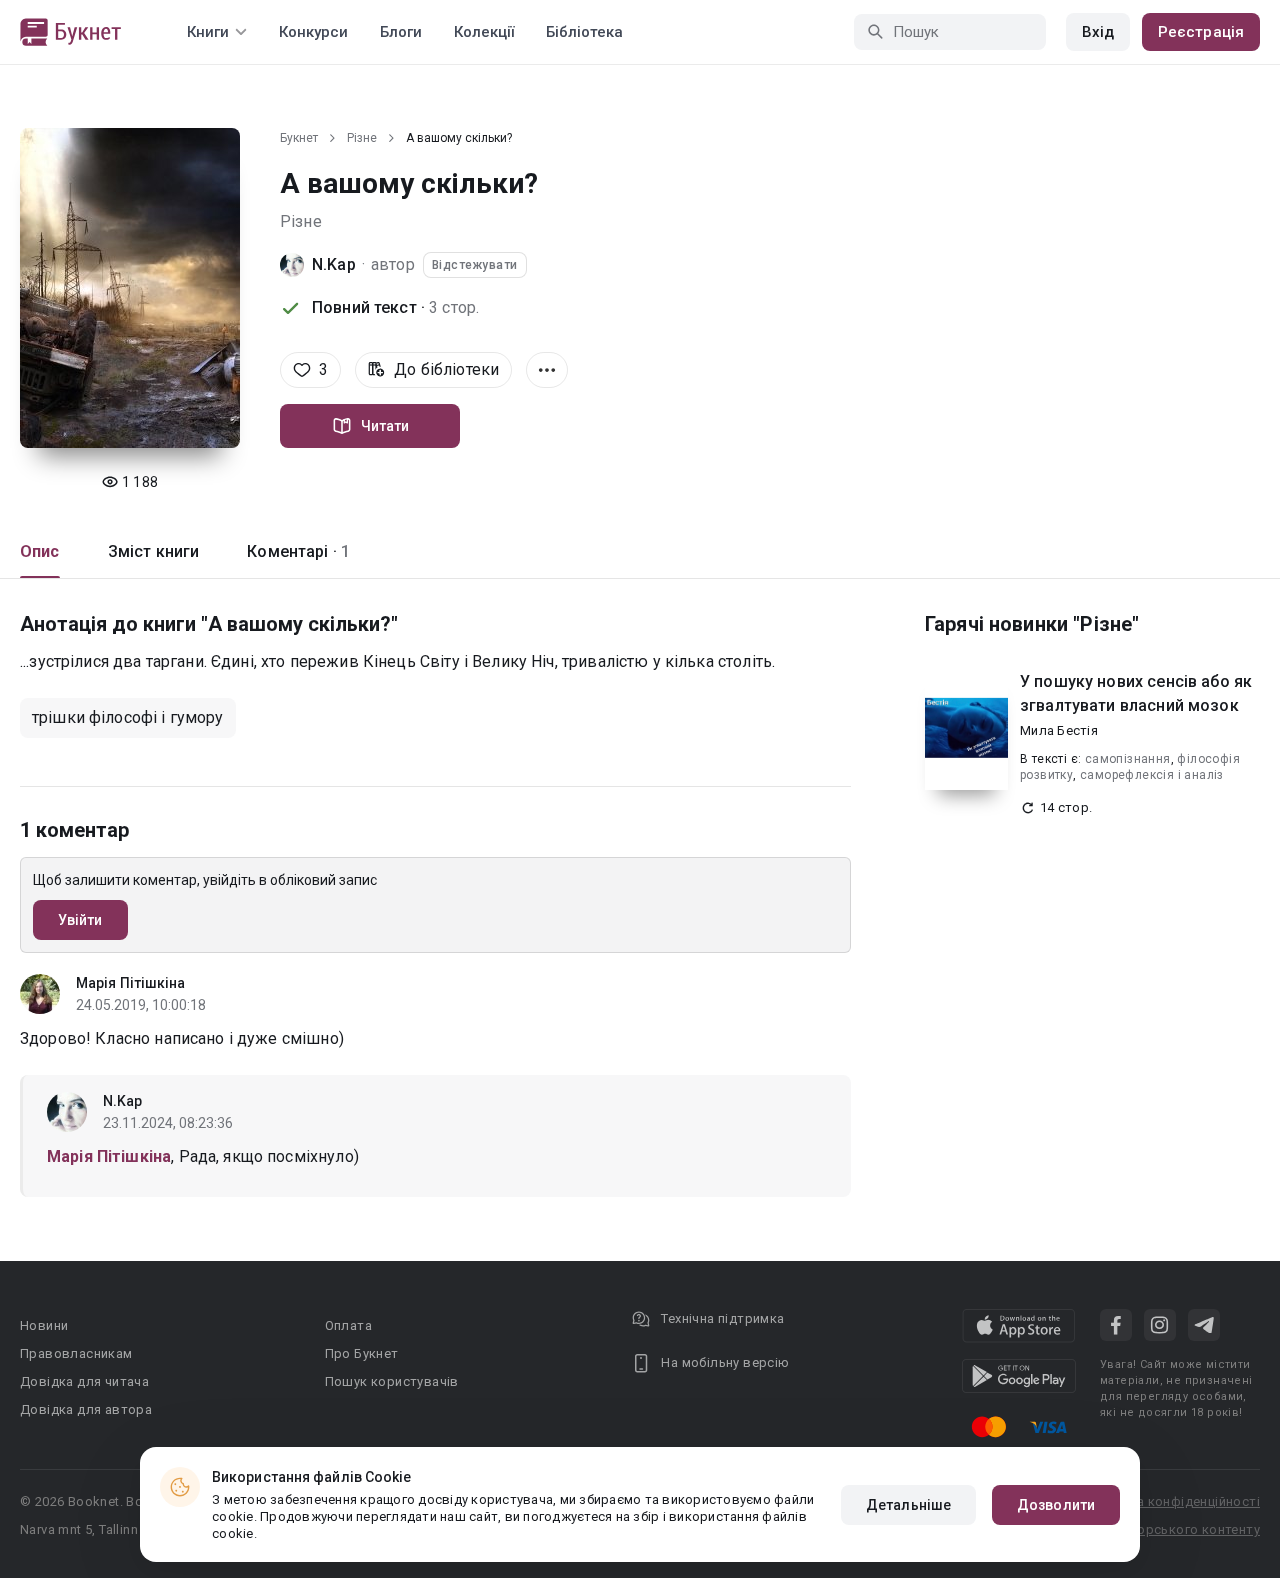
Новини (44, 1325)
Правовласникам (76, 1353)
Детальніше (908, 1505)
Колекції (484, 32)
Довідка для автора (86, 1409)
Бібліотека (584, 32)
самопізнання (1128, 759)
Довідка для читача (84, 1381)
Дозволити (1056, 1505)
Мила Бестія (1059, 730)
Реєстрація (1201, 32)
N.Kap (334, 264)
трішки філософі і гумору (128, 717)
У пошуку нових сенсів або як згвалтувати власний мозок (1136, 693)
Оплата (348, 1325)
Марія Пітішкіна (131, 983)
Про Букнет (362, 1353)
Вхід (1098, 32)
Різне (362, 138)
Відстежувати (475, 265)
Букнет (299, 138)
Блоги (401, 32)
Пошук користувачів (392, 1381)
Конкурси (313, 32)
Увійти (80, 920)
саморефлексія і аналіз (1152, 775)
